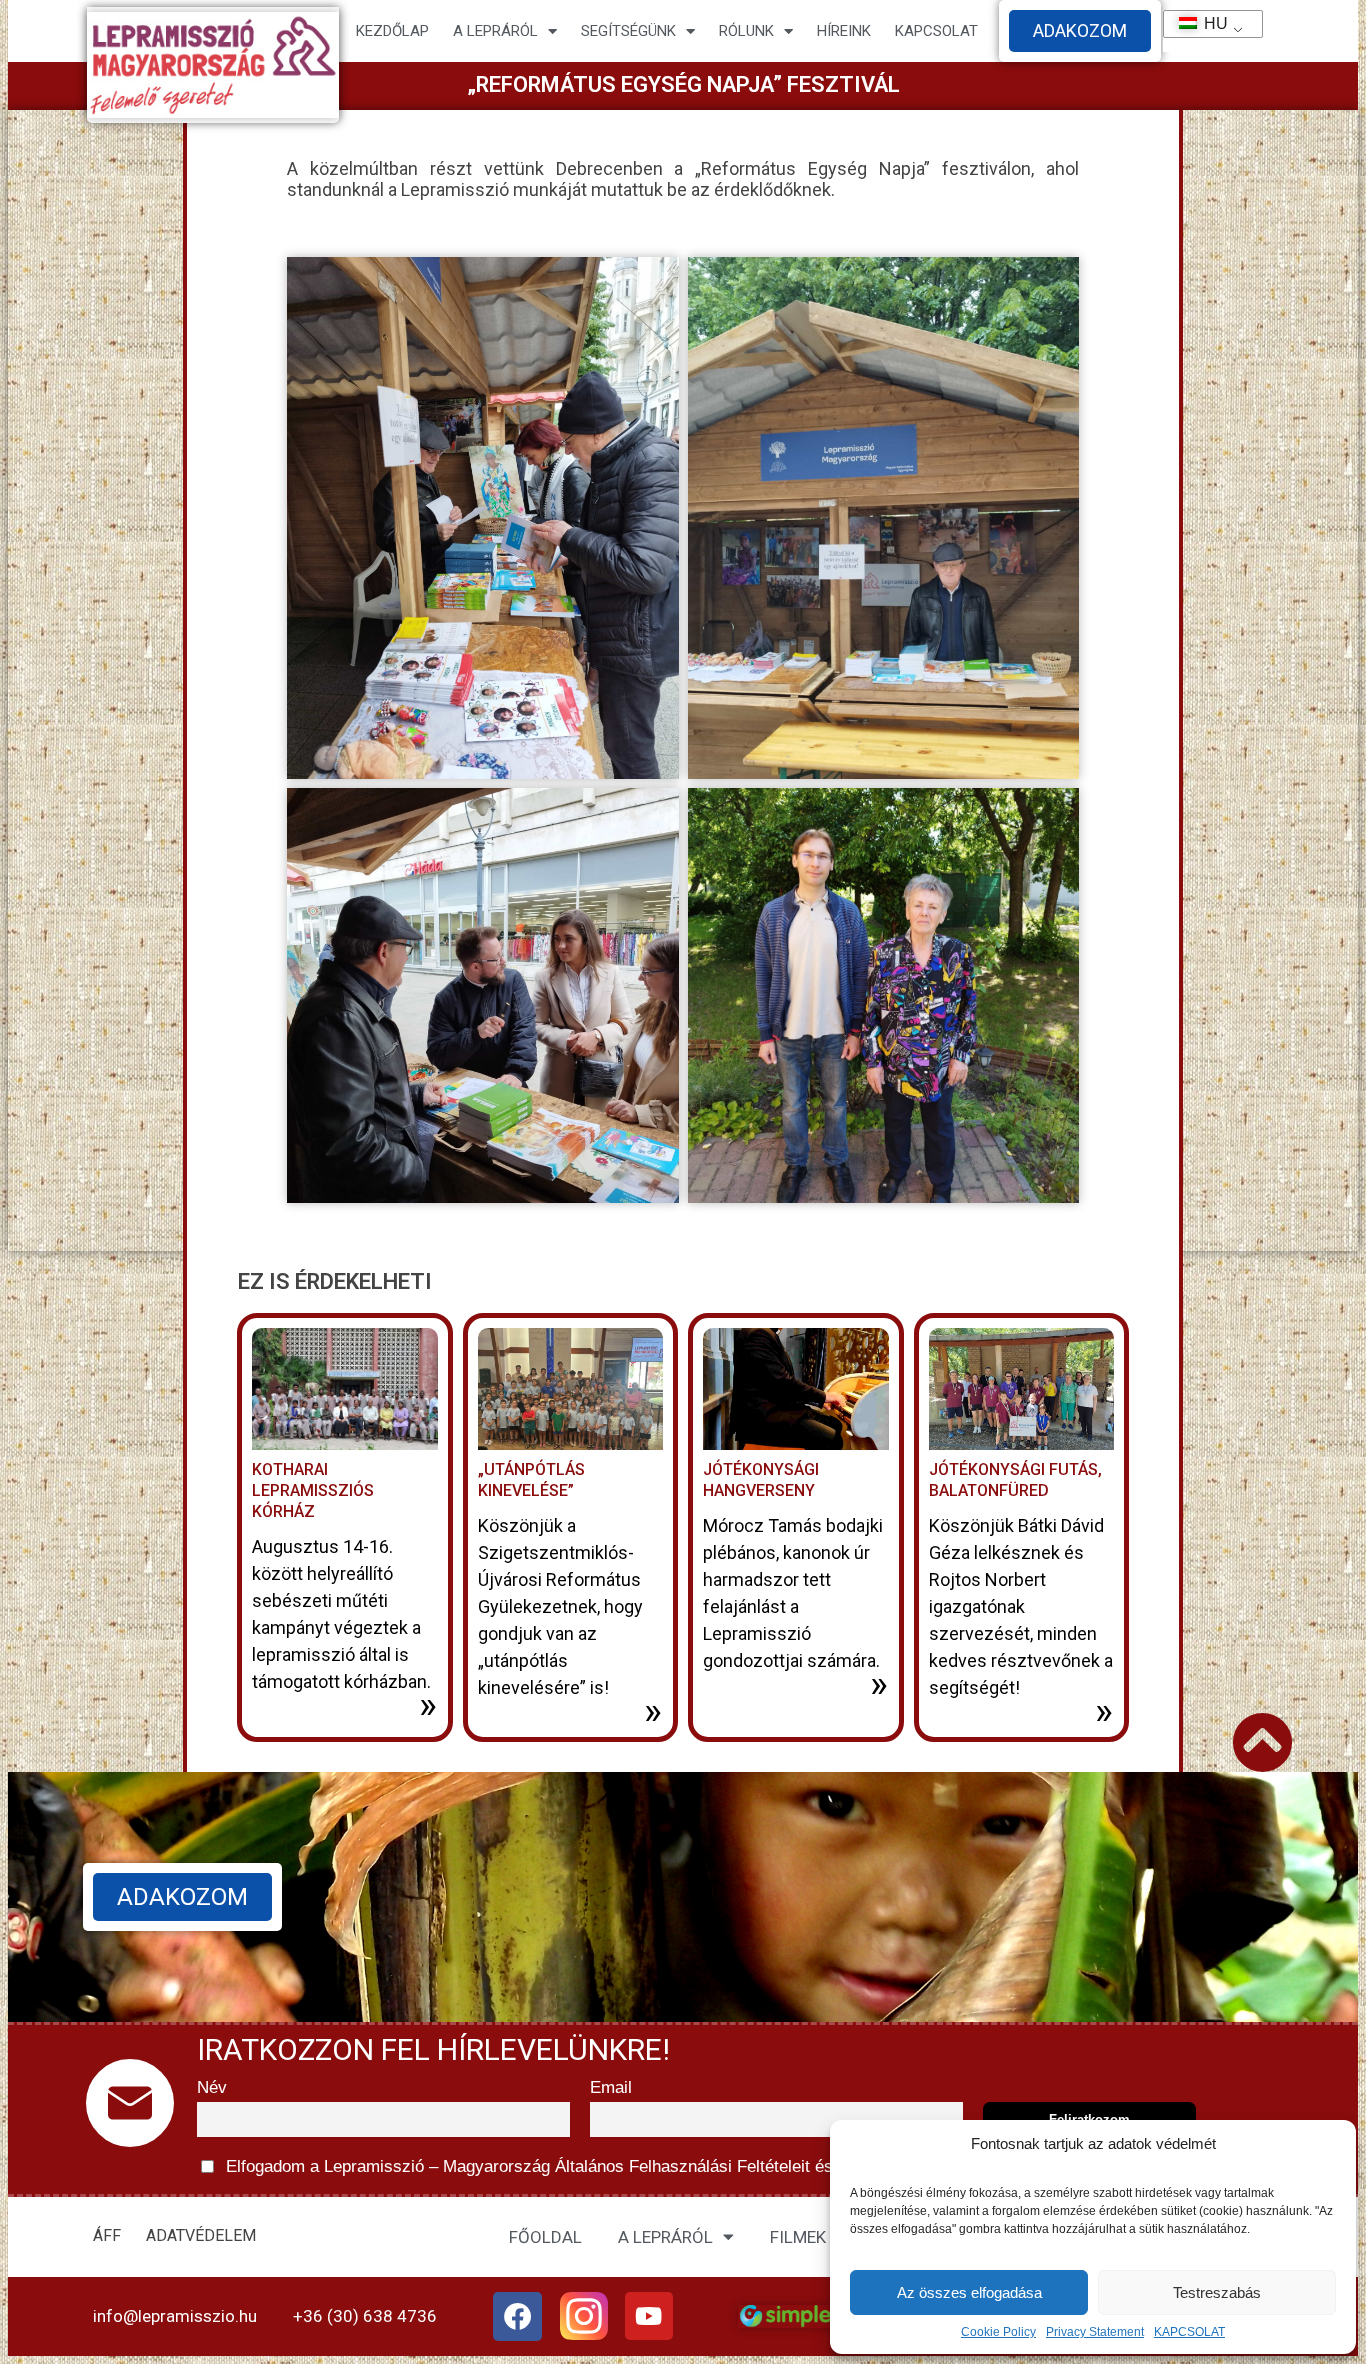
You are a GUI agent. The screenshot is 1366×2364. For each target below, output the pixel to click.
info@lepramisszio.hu (175, 2316)
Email (611, 2087)
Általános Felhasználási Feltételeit (682, 2166)
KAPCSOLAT (1189, 2332)
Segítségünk (628, 31)
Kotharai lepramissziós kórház (313, 1490)
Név (212, 2087)
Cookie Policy (998, 2332)
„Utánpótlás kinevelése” (531, 1480)
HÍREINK (844, 31)
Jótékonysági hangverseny (761, 1480)
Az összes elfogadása (969, 2292)
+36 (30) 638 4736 (365, 2316)
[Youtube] (649, 2316)
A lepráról (495, 31)
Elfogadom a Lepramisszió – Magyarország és (629, 2166)
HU (1207, 23)
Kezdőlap (392, 31)
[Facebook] (518, 2317)
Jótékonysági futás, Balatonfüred (1015, 1480)
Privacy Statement (1095, 2332)
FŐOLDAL (545, 2237)
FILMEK (798, 2237)
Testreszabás (1217, 2292)
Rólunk (746, 31)
